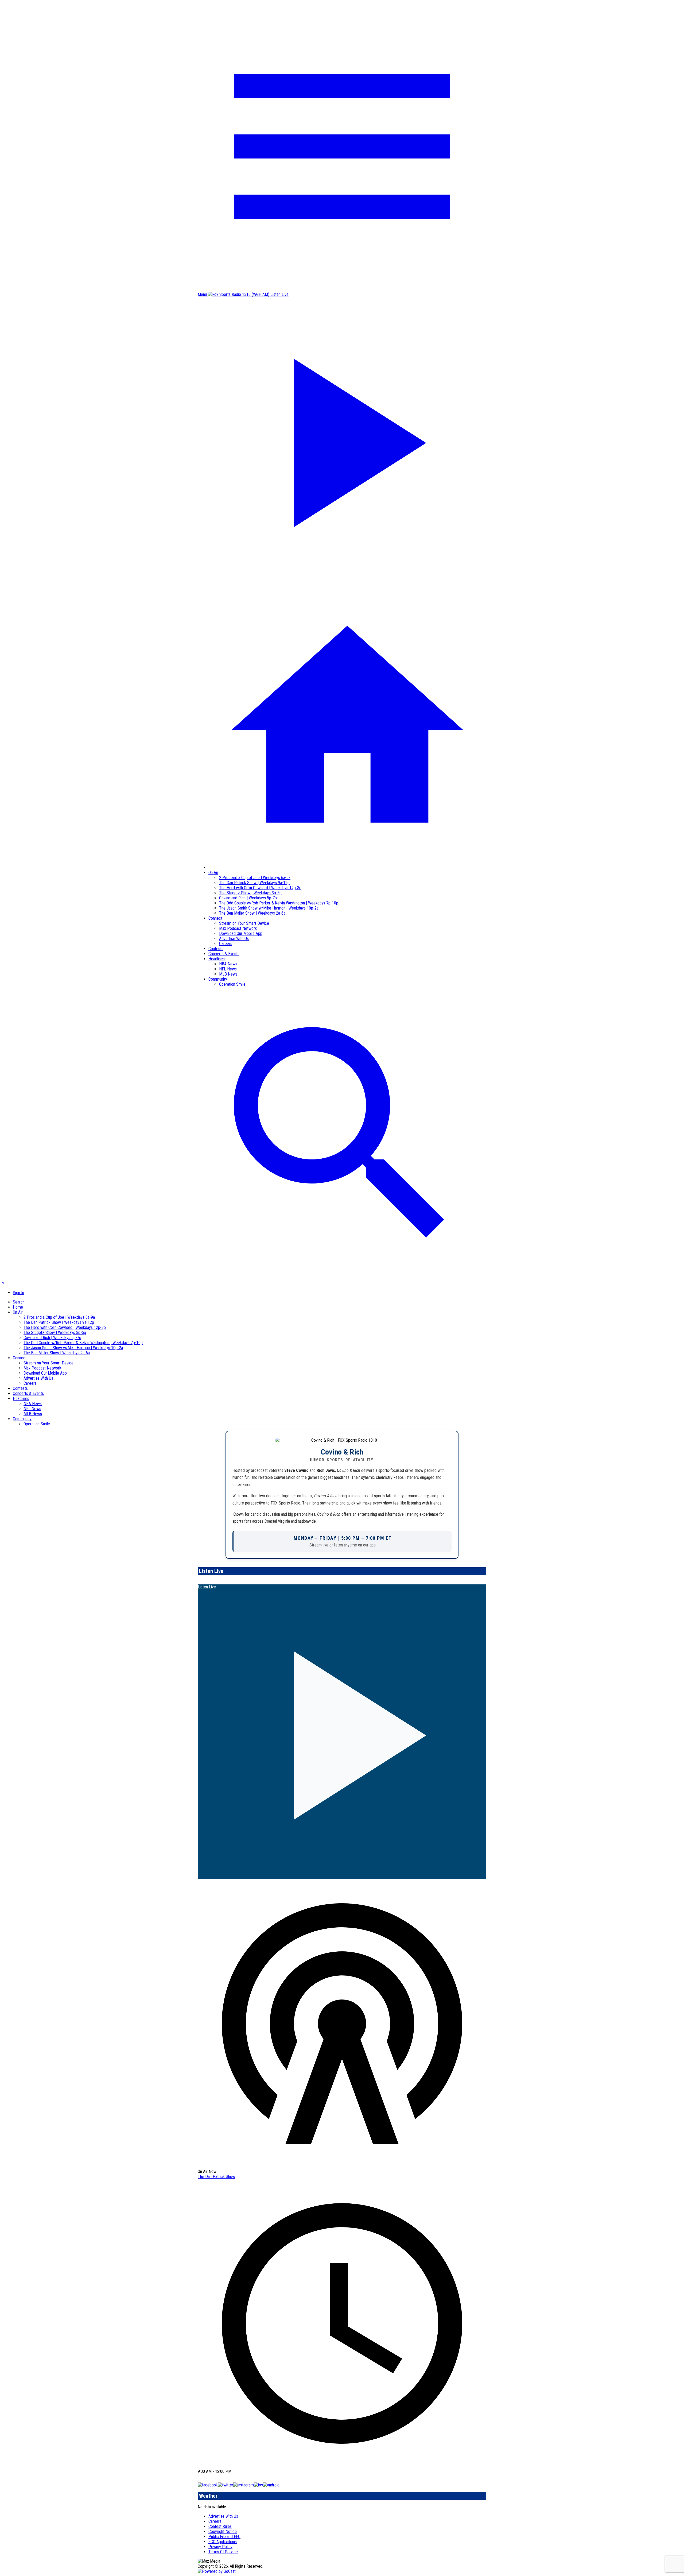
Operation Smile (232, 984)
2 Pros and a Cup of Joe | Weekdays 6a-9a (255, 878)
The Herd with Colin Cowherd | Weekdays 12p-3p (260, 888)
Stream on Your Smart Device (244, 923)
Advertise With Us (234, 939)
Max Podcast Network (238, 928)
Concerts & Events (224, 954)
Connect (215, 918)
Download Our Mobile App (241, 933)
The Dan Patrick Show (216, 2177)
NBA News (228, 964)
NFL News (228, 969)
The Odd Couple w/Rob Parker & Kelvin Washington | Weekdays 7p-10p (279, 903)
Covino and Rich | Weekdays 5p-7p (248, 898)
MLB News (228, 974)
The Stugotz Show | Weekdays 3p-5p (250, 893)
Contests (216, 949)
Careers (226, 944)
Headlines (217, 959)
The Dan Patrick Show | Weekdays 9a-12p (254, 883)
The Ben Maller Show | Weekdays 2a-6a (252, 913)
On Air (213, 873)
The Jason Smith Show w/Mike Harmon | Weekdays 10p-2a (269, 908)
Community (218, 979)
